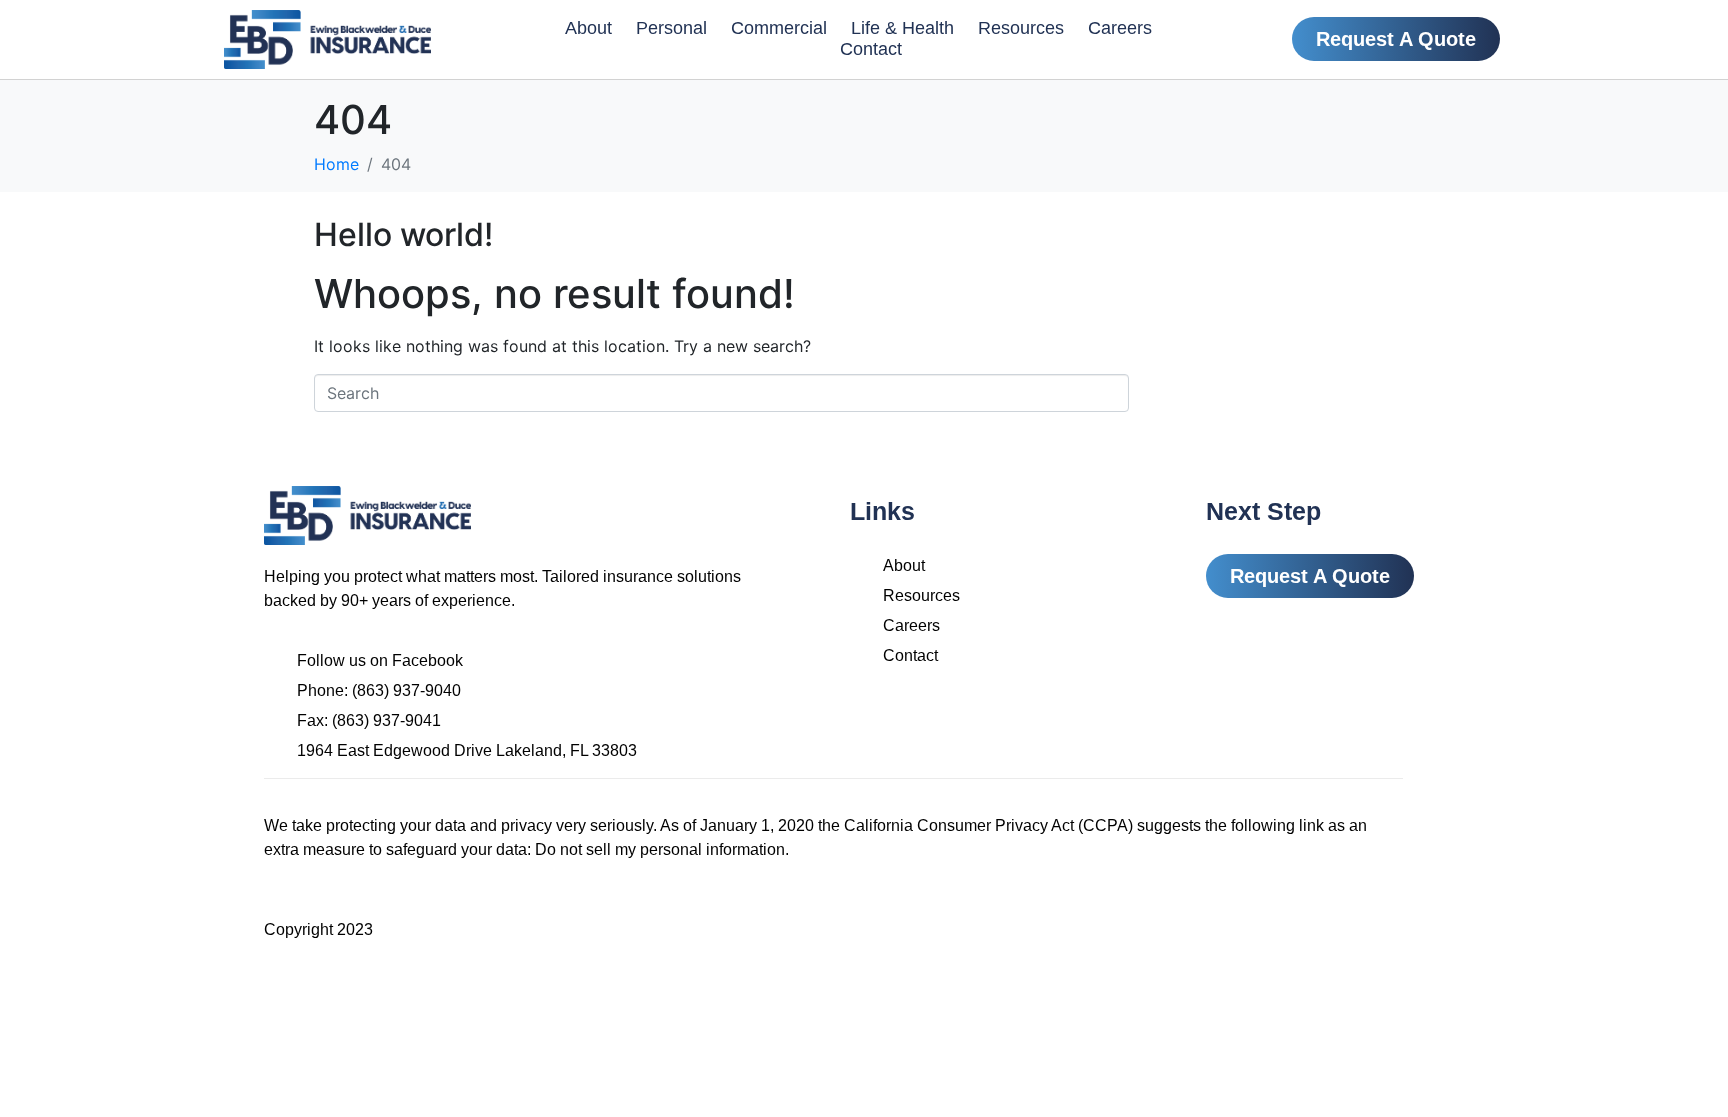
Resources (1021, 28)
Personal (671, 28)
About (588, 28)
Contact (871, 49)
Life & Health (902, 28)
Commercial (779, 28)
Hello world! (403, 234)
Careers (1120, 28)
